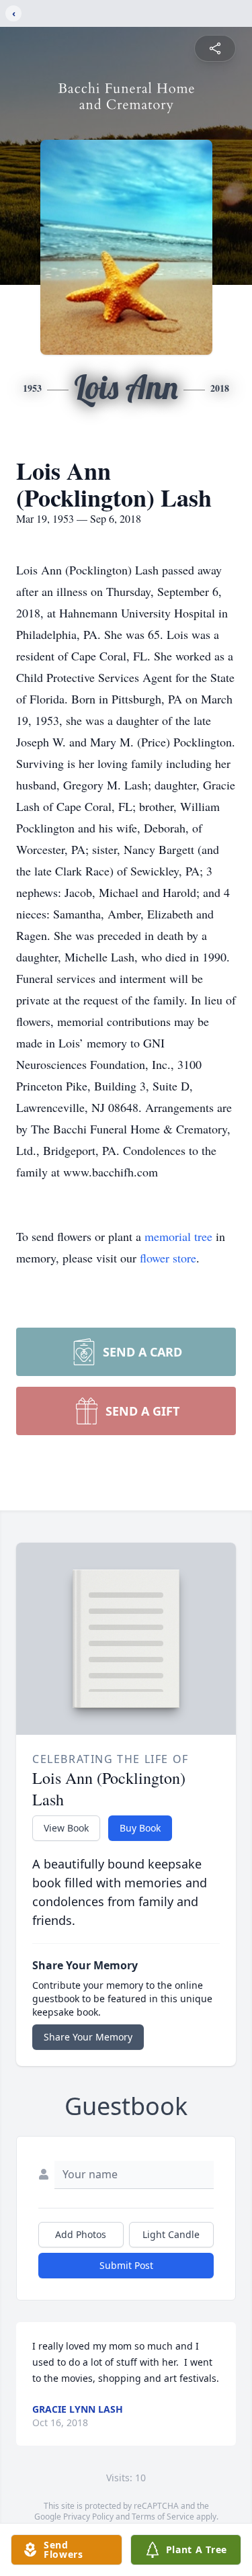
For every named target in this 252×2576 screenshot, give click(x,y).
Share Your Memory (88, 2037)
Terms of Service (163, 2517)
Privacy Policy (88, 2517)
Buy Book (140, 1828)
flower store (168, 1258)
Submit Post (126, 2265)
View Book (66, 1828)
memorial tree (178, 1236)
